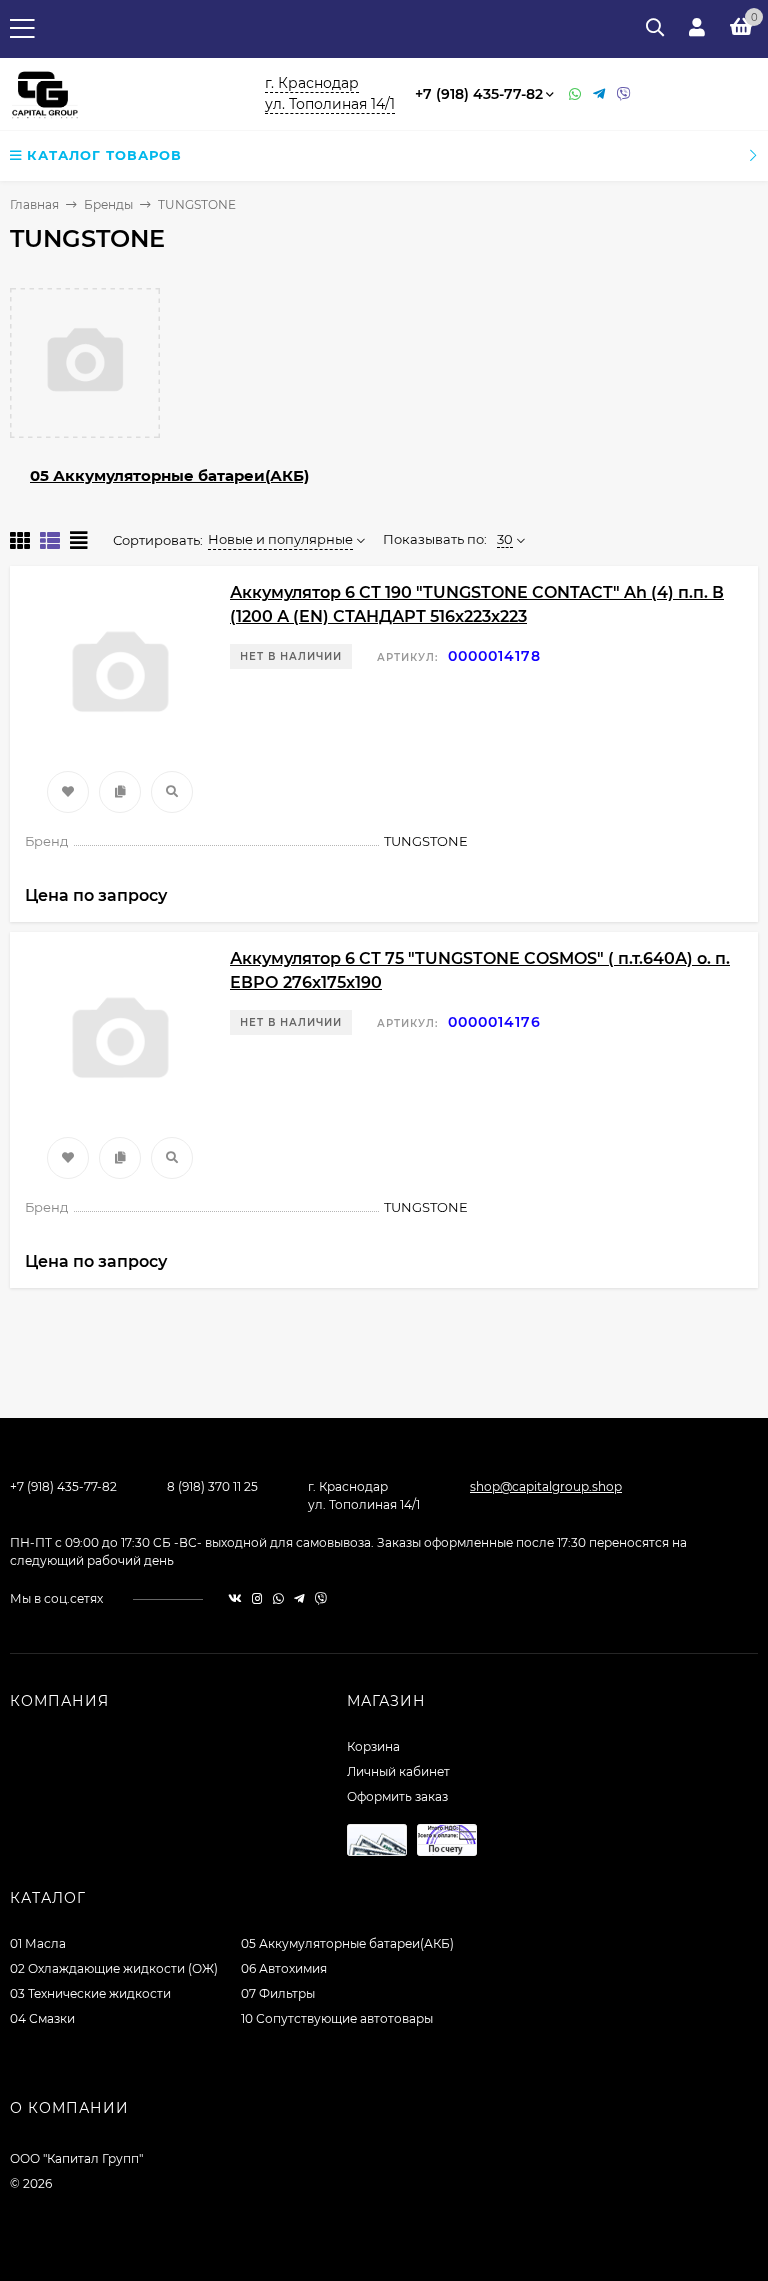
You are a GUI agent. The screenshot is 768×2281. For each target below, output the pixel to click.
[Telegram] (600, 94)
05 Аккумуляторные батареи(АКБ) (169, 475)
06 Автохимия (284, 1968)
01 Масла (38, 1943)
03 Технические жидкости (90, 1993)
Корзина (373, 1746)
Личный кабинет (398, 1771)
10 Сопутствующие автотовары (337, 2018)
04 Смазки (42, 2018)
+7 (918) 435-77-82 (479, 94)
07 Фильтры (278, 1993)
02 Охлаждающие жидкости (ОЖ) (114, 1968)
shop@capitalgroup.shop (546, 1486)
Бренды (108, 204)
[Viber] (624, 94)
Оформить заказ (397, 1796)
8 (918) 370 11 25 (212, 1486)
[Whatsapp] (576, 94)
